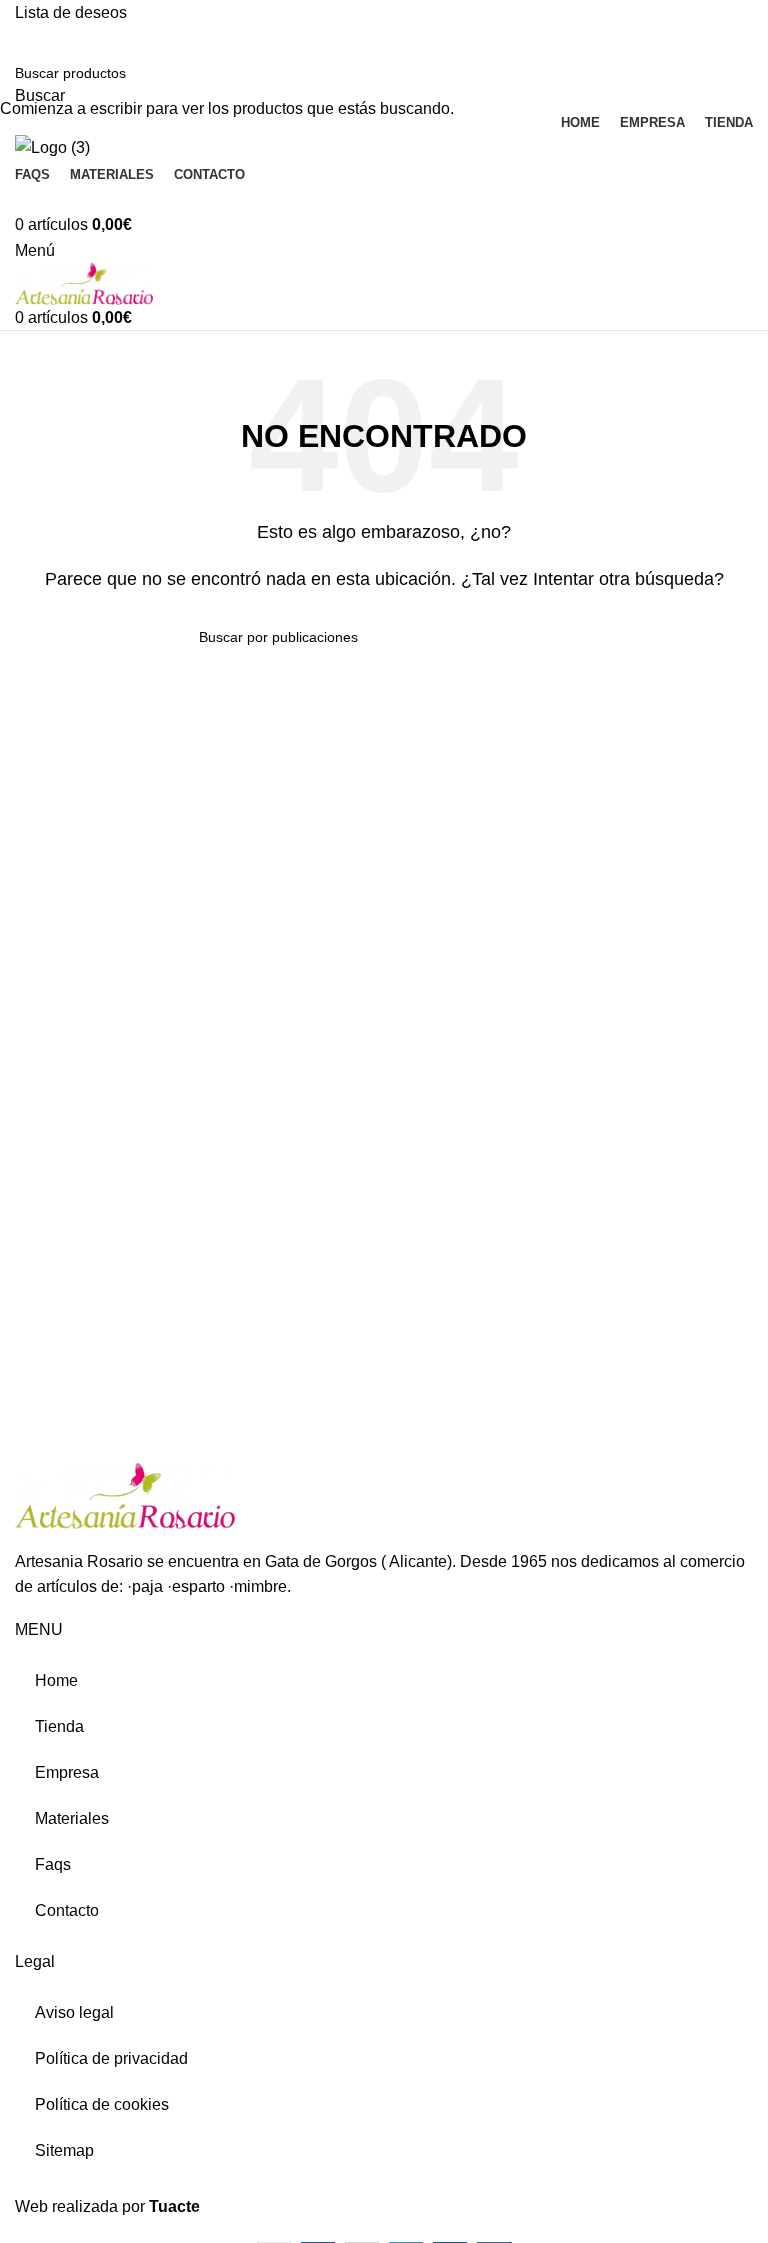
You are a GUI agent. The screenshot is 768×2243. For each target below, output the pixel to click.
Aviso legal (74, 2012)
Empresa (67, 1772)
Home (56, 1680)
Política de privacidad (111, 2058)
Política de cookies (102, 2104)
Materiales (72, 1818)
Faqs (53, 1864)
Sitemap (64, 2150)
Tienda (59, 1726)
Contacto (67, 1910)
